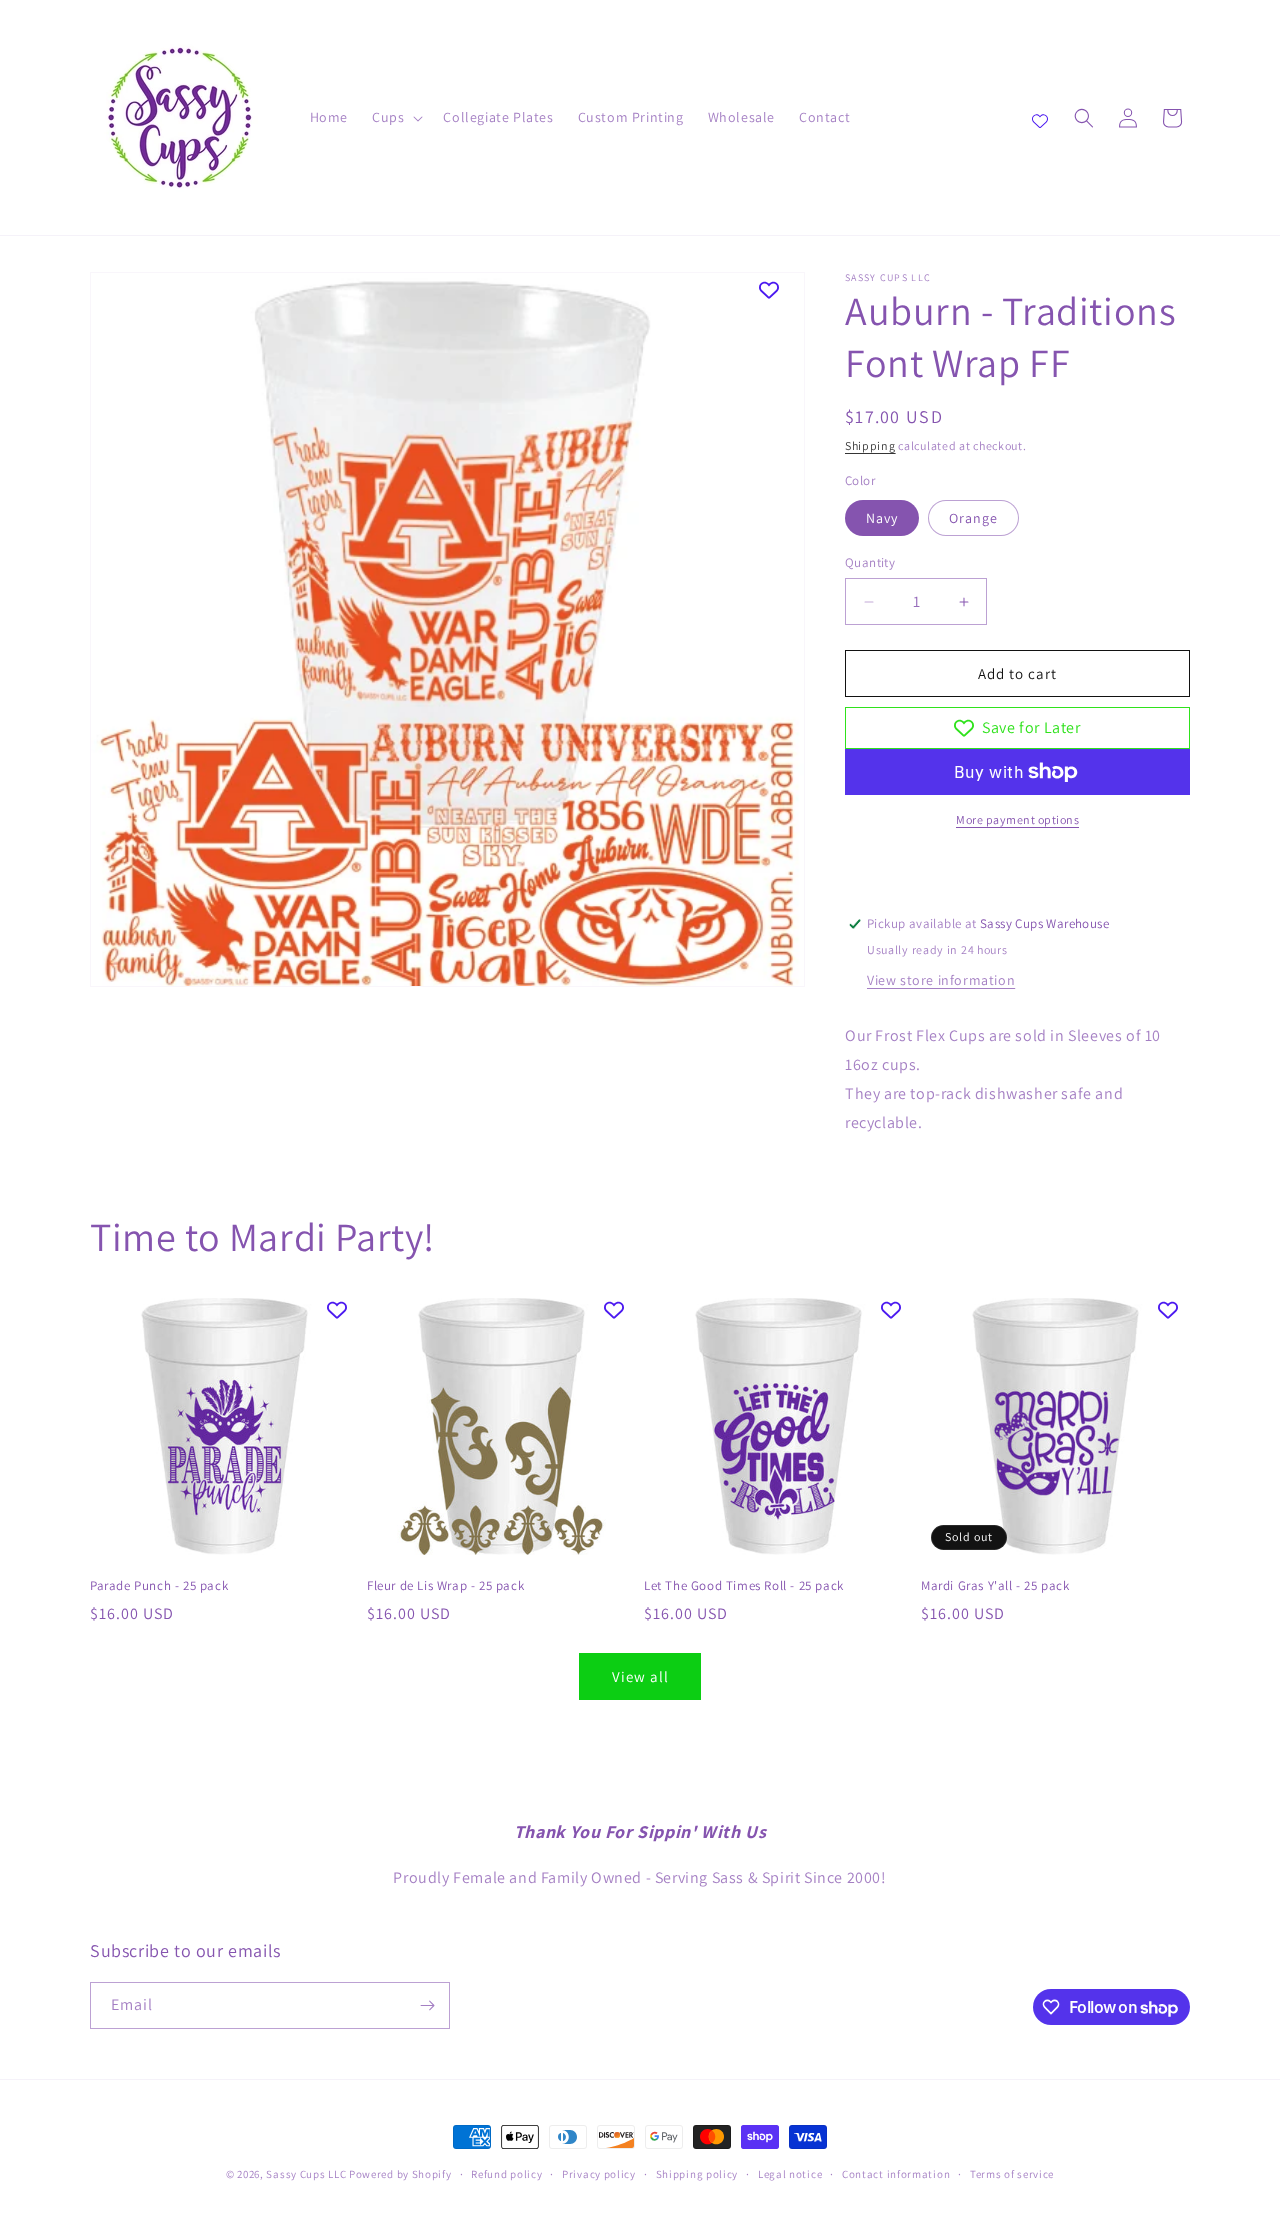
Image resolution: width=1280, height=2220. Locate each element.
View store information (941, 980)
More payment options (1017, 819)
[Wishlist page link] (1040, 118)
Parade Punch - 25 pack (159, 1586)
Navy (882, 518)
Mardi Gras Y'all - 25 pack (995, 1586)
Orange (973, 518)
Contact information (896, 2174)
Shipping (870, 445)
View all (640, 1676)
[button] (395, 117)
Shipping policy (697, 2174)
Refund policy (506, 2174)
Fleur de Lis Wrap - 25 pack (445, 1586)
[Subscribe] (427, 2005)
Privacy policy (599, 2174)
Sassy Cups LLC (306, 2174)
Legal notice (790, 2174)
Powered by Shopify (400, 2174)
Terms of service (1012, 2174)
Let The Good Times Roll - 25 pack (744, 1586)
